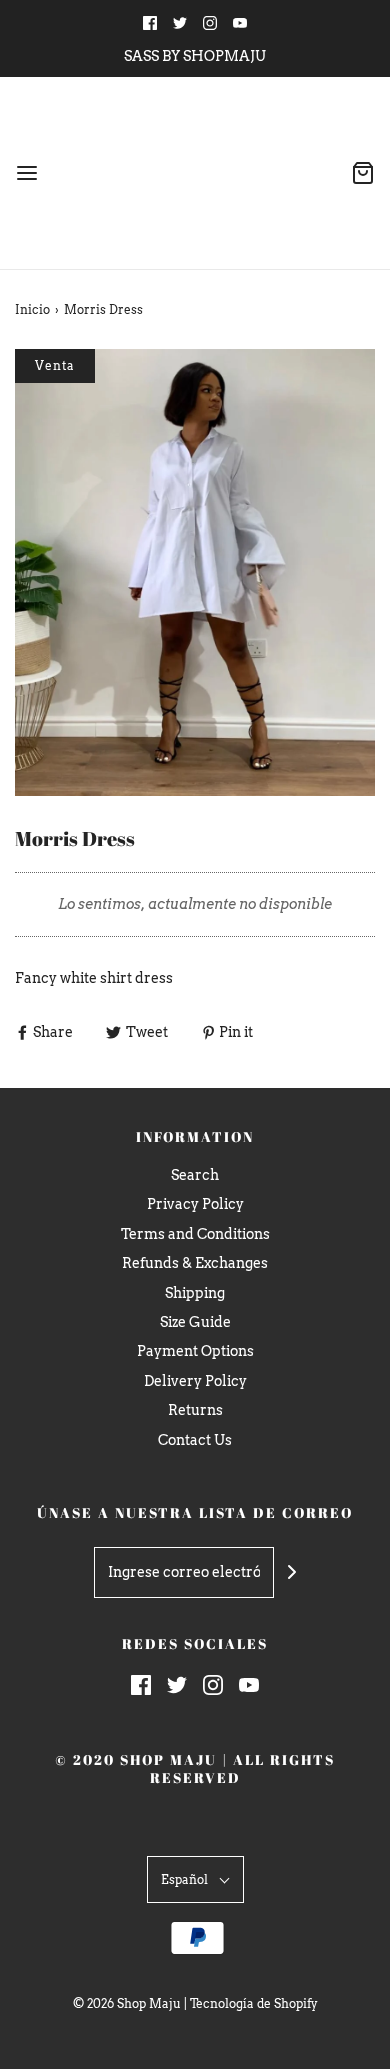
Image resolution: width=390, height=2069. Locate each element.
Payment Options (195, 1351)
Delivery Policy (195, 1381)
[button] (195, 572)
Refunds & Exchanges (195, 1263)
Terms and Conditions (195, 1234)
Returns (195, 1410)
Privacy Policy (195, 1204)
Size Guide (195, 1322)
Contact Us (195, 1440)
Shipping (195, 1293)
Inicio (32, 309)
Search (195, 1175)
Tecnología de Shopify (254, 2003)
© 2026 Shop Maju (127, 2003)
